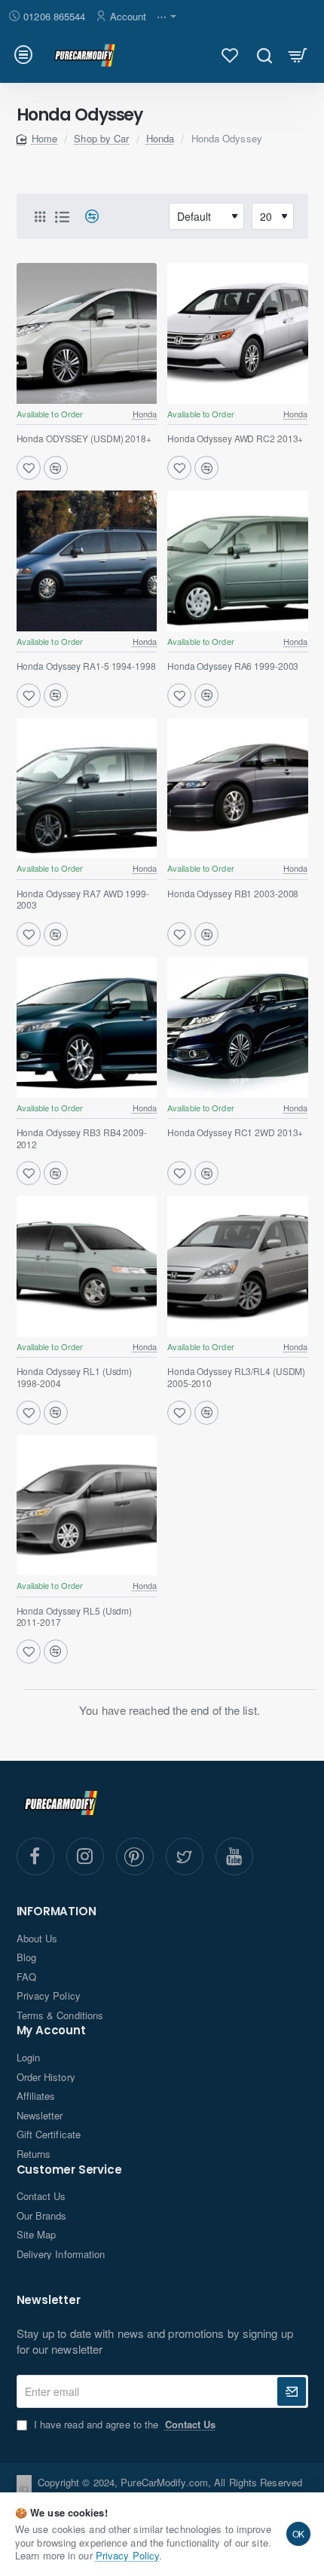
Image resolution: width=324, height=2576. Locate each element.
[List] (63, 216)
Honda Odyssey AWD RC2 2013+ (235, 439)
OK (299, 2533)
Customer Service (69, 2170)
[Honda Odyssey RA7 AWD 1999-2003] (87, 788)
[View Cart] (298, 55)
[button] (29, 468)
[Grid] (40, 216)
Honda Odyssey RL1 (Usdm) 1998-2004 (75, 1377)
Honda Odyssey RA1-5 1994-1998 (86, 666)
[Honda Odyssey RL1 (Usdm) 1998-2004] (87, 1266)
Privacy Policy (127, 2555)
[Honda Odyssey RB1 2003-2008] (238, 788)
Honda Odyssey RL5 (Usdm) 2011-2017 (75, 1617)
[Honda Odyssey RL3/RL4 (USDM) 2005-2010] (238, 1266)
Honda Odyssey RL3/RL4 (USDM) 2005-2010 (236, 1377)
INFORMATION (57, 1912)
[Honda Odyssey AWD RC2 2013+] (238, 333)
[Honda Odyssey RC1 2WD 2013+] (238, 1027)
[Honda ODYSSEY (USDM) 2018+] (87, 333)
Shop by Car (101, 138)
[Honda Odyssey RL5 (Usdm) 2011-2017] (87, 1506)
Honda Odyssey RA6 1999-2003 (233, 666)
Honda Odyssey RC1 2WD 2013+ (235, 1132)
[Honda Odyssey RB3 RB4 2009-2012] (87, 1027)
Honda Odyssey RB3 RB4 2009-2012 (82, 1138)
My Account (51, 2031)
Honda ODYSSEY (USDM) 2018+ (84, 439)
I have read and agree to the (124, 2425)
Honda (160, 138)
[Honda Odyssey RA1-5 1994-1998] (87, 561)
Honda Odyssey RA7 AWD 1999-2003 (83, 900)
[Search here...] (264, 55)
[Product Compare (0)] (86, 217)
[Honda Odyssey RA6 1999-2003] (238, 561)
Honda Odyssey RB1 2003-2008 (233, 894)
